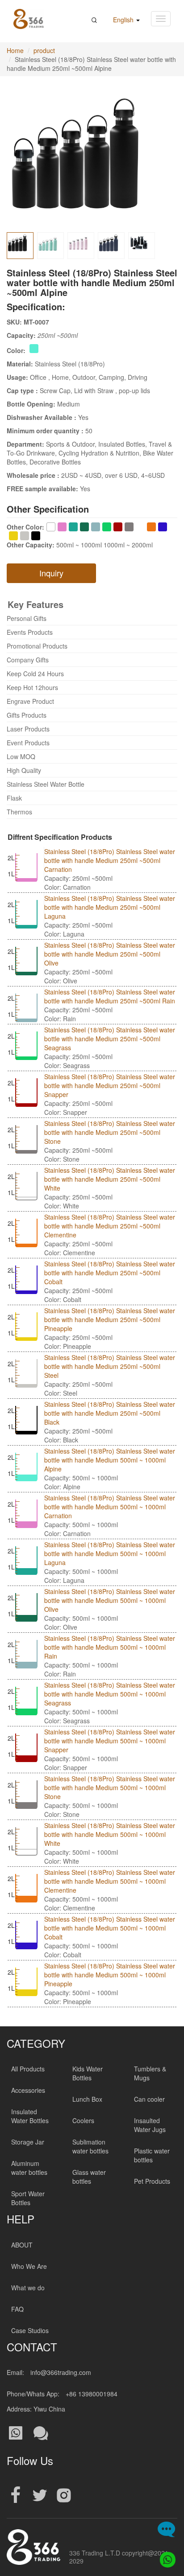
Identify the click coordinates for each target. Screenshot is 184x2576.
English (124, 20)
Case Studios (30, 2330)
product (44, 50)
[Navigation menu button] (161, 19)
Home (15, 50)
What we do (28, 2288)
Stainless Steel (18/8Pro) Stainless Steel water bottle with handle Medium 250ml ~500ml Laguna (110, 907)
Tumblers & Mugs (150, 2073)
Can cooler (149, 2099)
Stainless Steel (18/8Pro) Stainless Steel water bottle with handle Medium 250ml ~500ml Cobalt (110, 1273)
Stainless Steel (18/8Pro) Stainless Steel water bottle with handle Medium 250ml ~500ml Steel (110, 1366)
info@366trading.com (61, 2372)
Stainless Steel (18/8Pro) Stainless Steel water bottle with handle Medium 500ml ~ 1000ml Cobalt (110, 1928)
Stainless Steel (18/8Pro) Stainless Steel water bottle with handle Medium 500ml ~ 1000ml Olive (110, 1600)
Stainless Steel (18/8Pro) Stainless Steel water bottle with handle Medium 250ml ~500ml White (110, 1179)
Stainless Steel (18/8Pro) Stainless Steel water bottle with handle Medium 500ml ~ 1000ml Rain (110, 1647)
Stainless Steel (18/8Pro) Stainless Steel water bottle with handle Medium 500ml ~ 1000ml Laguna (110, 1553)
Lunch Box (87, 2099)
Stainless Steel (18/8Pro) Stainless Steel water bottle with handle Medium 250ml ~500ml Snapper (110, 1085)
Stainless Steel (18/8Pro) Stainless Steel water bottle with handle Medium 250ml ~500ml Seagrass (110, 1039)
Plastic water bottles (152, 2155)
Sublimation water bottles (90, 2146)
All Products (28, 2069)
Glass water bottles (89, 2177)
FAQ (17, 2309)
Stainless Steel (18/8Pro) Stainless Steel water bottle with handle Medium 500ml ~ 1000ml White (110, 1834)
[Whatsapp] (165, 2557)
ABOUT (22, 2245)
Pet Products (152, 2181)
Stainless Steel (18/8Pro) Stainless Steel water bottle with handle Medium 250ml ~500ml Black (110, 1413)
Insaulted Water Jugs (150, 2125)
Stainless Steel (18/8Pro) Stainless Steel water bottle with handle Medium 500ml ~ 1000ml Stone (110, 1787)
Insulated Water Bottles (30, 2116)
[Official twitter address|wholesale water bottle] (40, 2496)
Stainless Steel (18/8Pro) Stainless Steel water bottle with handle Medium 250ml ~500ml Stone (110, 1132)
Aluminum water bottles (29, 2168)
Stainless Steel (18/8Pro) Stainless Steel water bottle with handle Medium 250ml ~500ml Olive (110, 954)
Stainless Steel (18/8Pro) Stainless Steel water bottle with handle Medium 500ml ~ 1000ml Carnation (110, 1507)
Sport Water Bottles (28, 2198)
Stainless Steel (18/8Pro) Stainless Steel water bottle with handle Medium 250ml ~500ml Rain (110, 996)
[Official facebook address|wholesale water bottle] (16, 2496)
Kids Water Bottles (88, 2073)
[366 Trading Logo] (29, 19)
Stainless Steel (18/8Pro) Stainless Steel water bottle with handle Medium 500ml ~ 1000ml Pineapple (110, 1975)
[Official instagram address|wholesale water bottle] (64, 2496)
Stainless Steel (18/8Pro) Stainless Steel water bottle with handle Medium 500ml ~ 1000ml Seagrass (110, 1694)
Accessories (28, 2090)
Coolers (83, 2120)
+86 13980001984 (92, 2394)
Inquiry (51, 573)
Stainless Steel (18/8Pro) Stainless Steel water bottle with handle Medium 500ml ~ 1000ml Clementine (110, 1881)
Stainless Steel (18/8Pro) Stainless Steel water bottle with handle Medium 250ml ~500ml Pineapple (110, 1319)
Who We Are (29, 2266)
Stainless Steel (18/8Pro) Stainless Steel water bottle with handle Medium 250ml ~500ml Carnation (110, 860)
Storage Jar (28, 2142)
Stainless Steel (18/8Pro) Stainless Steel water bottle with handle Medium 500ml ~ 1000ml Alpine (110, 1460)
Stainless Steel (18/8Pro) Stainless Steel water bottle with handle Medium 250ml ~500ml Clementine (110, 1226)
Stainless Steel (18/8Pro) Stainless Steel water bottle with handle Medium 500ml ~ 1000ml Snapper (110, 1741)
